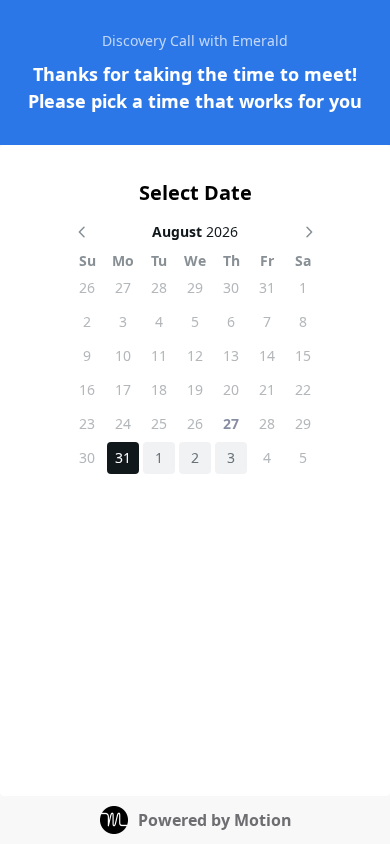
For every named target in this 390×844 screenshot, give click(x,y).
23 (87, 423)
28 (159, 287)
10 (123, 355)
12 (195, 355)
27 (123, 287)
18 (159, 389)
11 (159, 355)
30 (231, 287)
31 (267, 287)
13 (231, 355)
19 (195, 389)
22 (303, 389)
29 (195, 287)
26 (87, 287)
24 (123, 423)
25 (159, 423)
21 (267, 389)
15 (303, 355)
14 (267, 355)
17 (123, 389)
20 (231, 389)
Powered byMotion (215, 820)
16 (87, 389)
